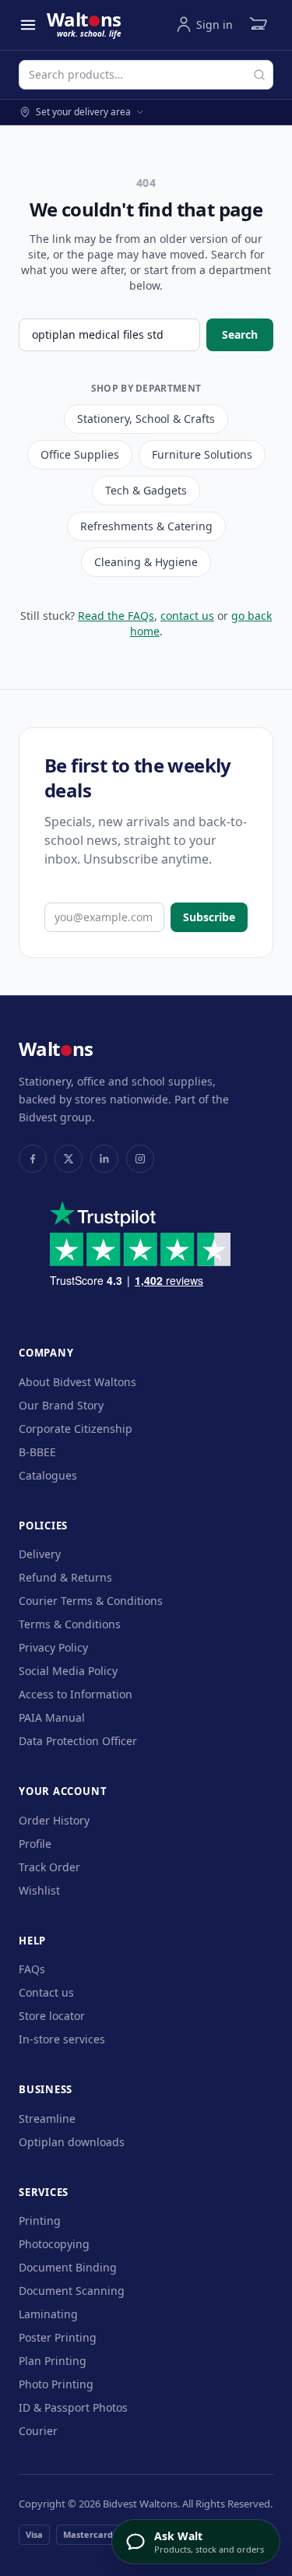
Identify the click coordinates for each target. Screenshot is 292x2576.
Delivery (40, 1554)
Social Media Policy (68, 1671)
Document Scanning (72, 2291)
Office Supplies (80, 454)
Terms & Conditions (70, 1624)
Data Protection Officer (78, 1741)
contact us (187, 616)
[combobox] (146, 75)
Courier (38, 2431)
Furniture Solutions (202, 454)
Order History (54, 1820)
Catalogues (48, 1475)
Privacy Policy (53, 1647)
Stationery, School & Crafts (146, 419)
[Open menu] (28, 25)
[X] (69, 1159)
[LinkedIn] (104, 1159)
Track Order (49, 1867)
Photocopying (54, 2244)
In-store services (62, 2039)
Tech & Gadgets (146, 490)
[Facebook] (33, 1159)
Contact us (46, 1992)
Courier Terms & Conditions (91, 1601)
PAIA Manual (52, 1717)
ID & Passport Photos (73, 2407)
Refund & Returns (65, 1577)
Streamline (47, 2119)
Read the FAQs (116, 616)
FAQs (32, 1969)
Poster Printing (58, 2337)
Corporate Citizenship (76, 1429)
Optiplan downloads (72, 2142)
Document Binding (68, 2267)
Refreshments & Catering (146, 526)
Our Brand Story (61, 1405)
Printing (40, 2221)
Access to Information (76, 1694)
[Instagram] (140, 1159)
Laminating (48, 2314)
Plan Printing (53, 2361)
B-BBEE (37, 1452)
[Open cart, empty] (258, 25)
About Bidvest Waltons (77, 1382)
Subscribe (209, 917)
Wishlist (39, 1890)
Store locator (52, 2016)
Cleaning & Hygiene (146, 562)
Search (240, 334)
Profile (35, 1844)
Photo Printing (56, 2384)
